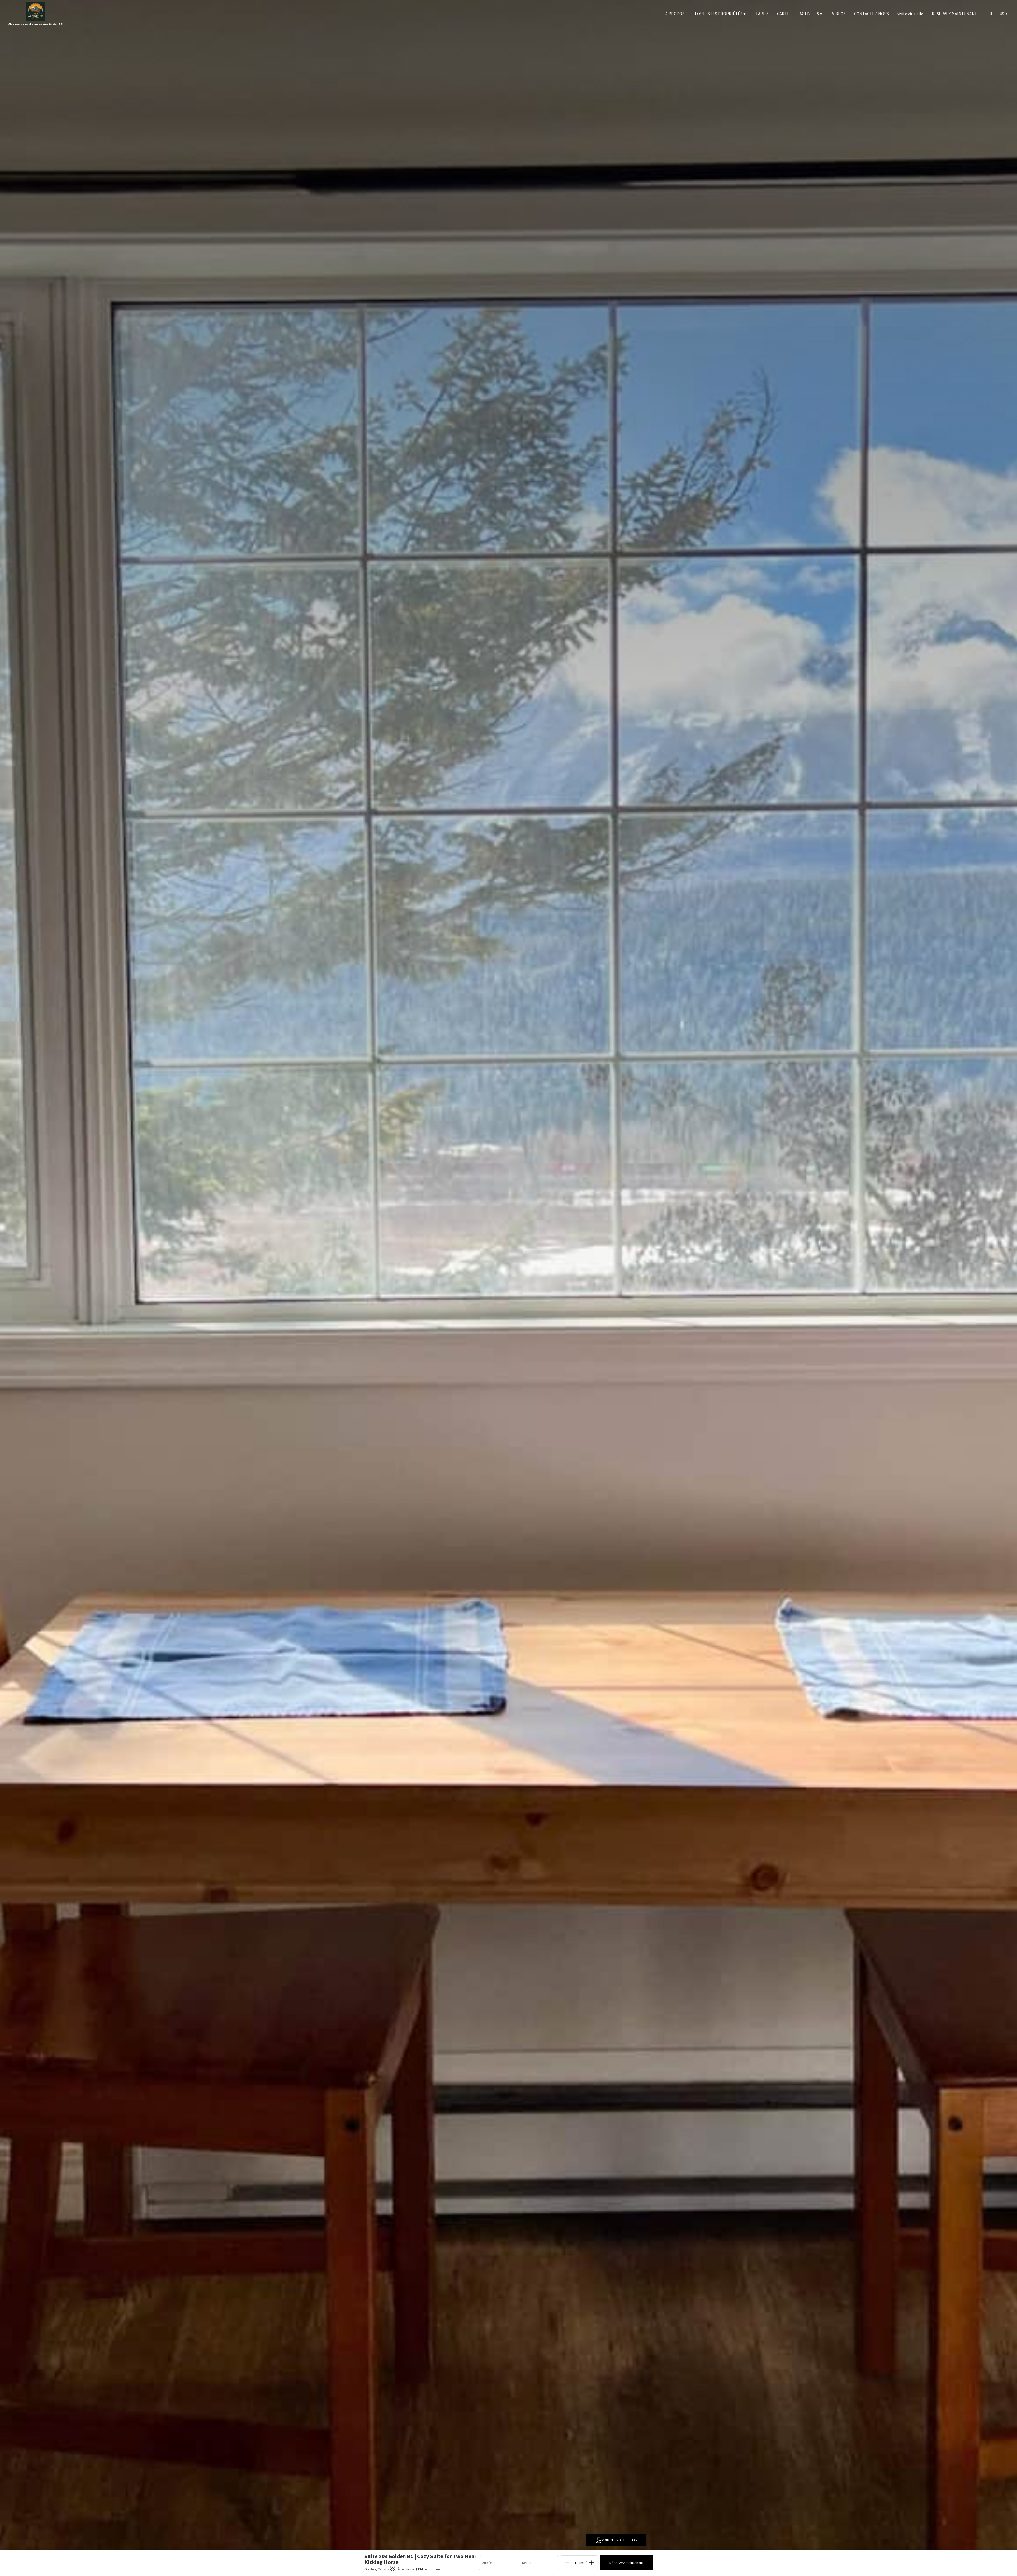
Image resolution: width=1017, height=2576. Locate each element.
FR (990, 14)
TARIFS (762, 14)
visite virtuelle (910, 14)
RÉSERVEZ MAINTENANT (954, 14)
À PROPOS (675, 14)
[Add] (591, 2563)
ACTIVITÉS (811, 14)
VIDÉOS (839, 14)
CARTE (783, 14)
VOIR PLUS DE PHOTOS (619, 2540)
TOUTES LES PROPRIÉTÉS (720, 14)
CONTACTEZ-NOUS (871, 14)
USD (1003, 14)
